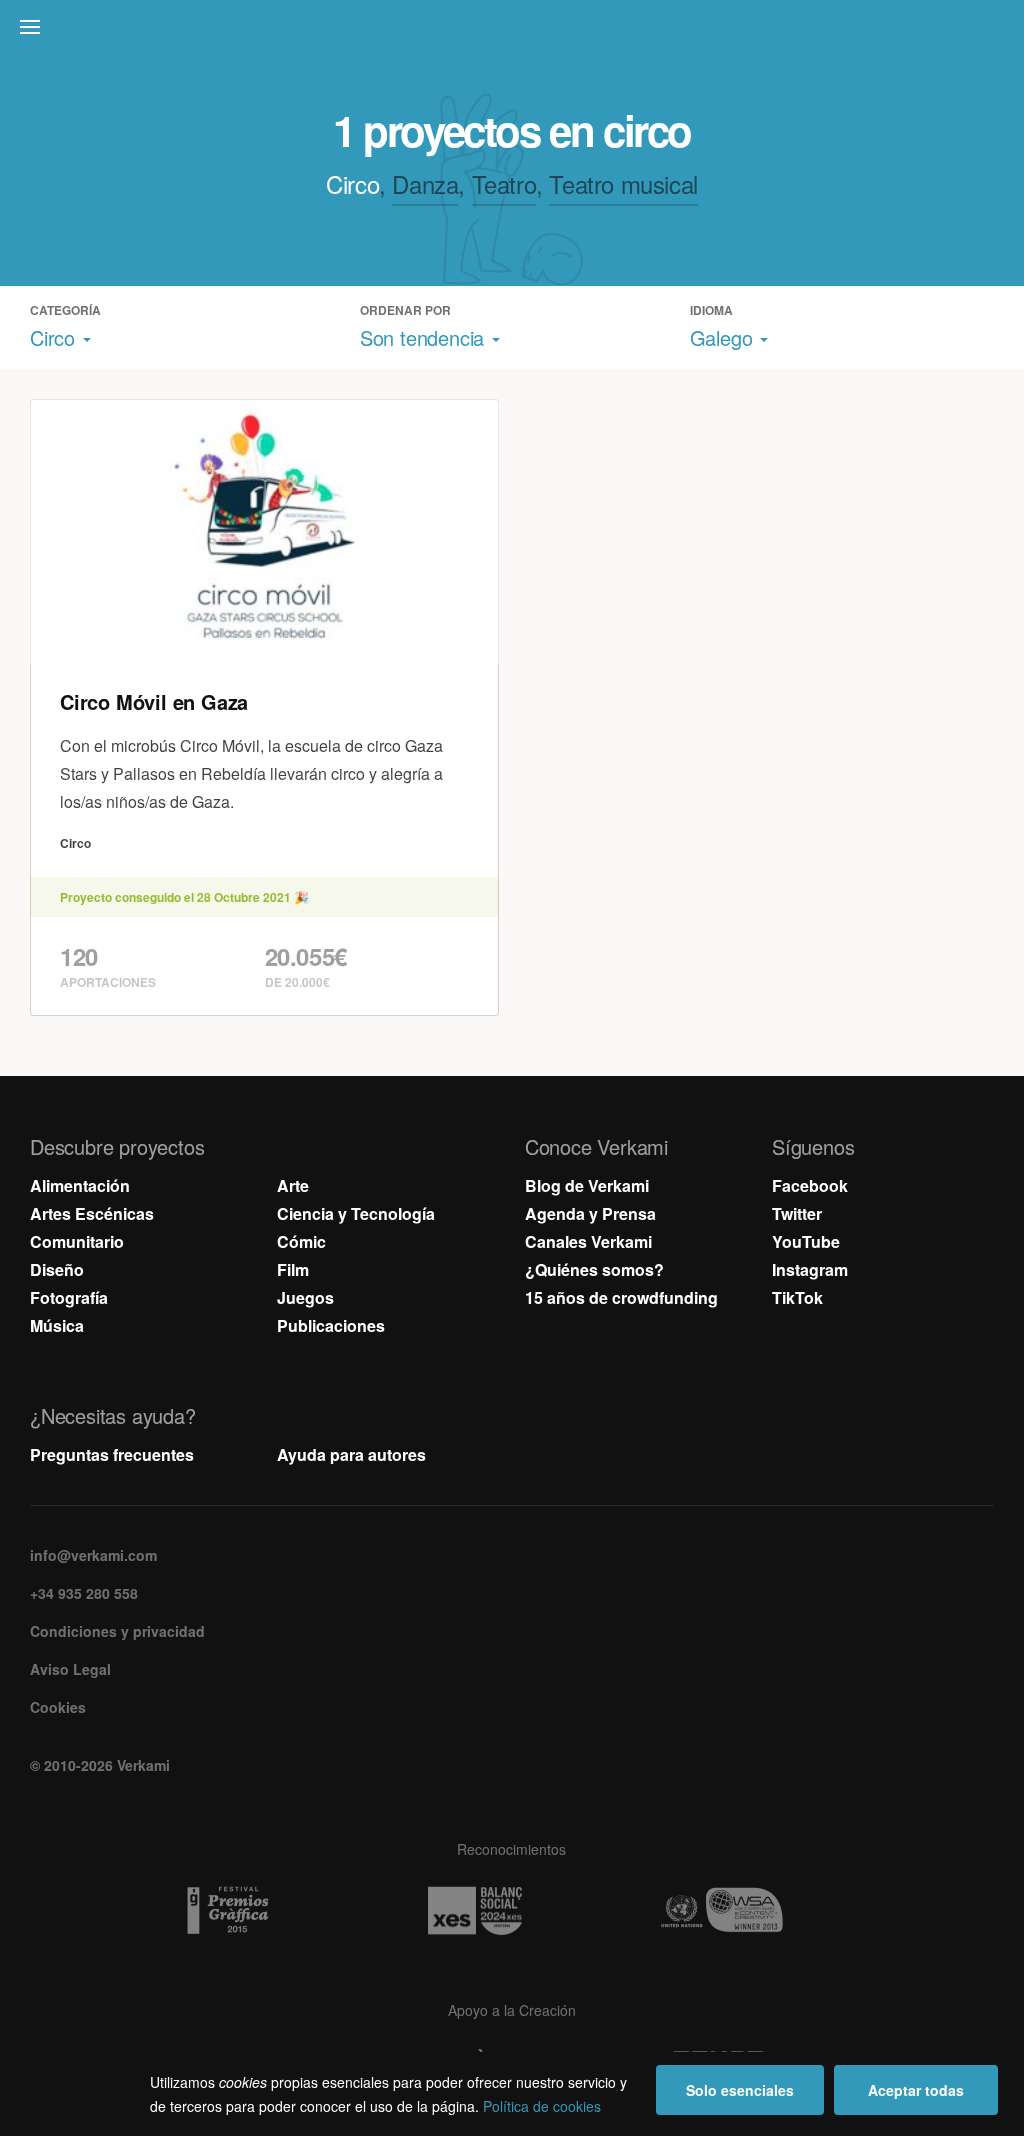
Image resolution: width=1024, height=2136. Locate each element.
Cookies (58, 1707)
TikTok (797, 1297)
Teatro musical (623, 183)
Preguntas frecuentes (112, 1454)
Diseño (57, 1269)
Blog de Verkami (587, 1185)
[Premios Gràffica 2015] (265, 1911)
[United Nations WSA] (759, 1911)
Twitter (797, 1213)
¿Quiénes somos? (594, 1269)
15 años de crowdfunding (621, 1297)
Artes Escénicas (92, 1213)
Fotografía (69, 1297)
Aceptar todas (916, 2090)
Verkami (514, 32)
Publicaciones (331, 1325)
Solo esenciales (740, 2090)
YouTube (806, 1241)
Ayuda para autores (351, 1454)
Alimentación (80, 1185)
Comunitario (77, 1241)
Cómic (301, 1241)
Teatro (504, 183)
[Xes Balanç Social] (512, 1911)
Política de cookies (542, 2106)
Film (293, 1269)
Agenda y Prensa (590, 1213)
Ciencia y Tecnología (356, 1213)
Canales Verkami (588, 1241)
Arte (293, 1185)
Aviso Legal (70, 1669)
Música (57, 1325)
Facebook (810, 1185)
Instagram (810, 1269)
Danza (425, 183)
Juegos (305, 1297)
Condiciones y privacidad (117, 1631)
